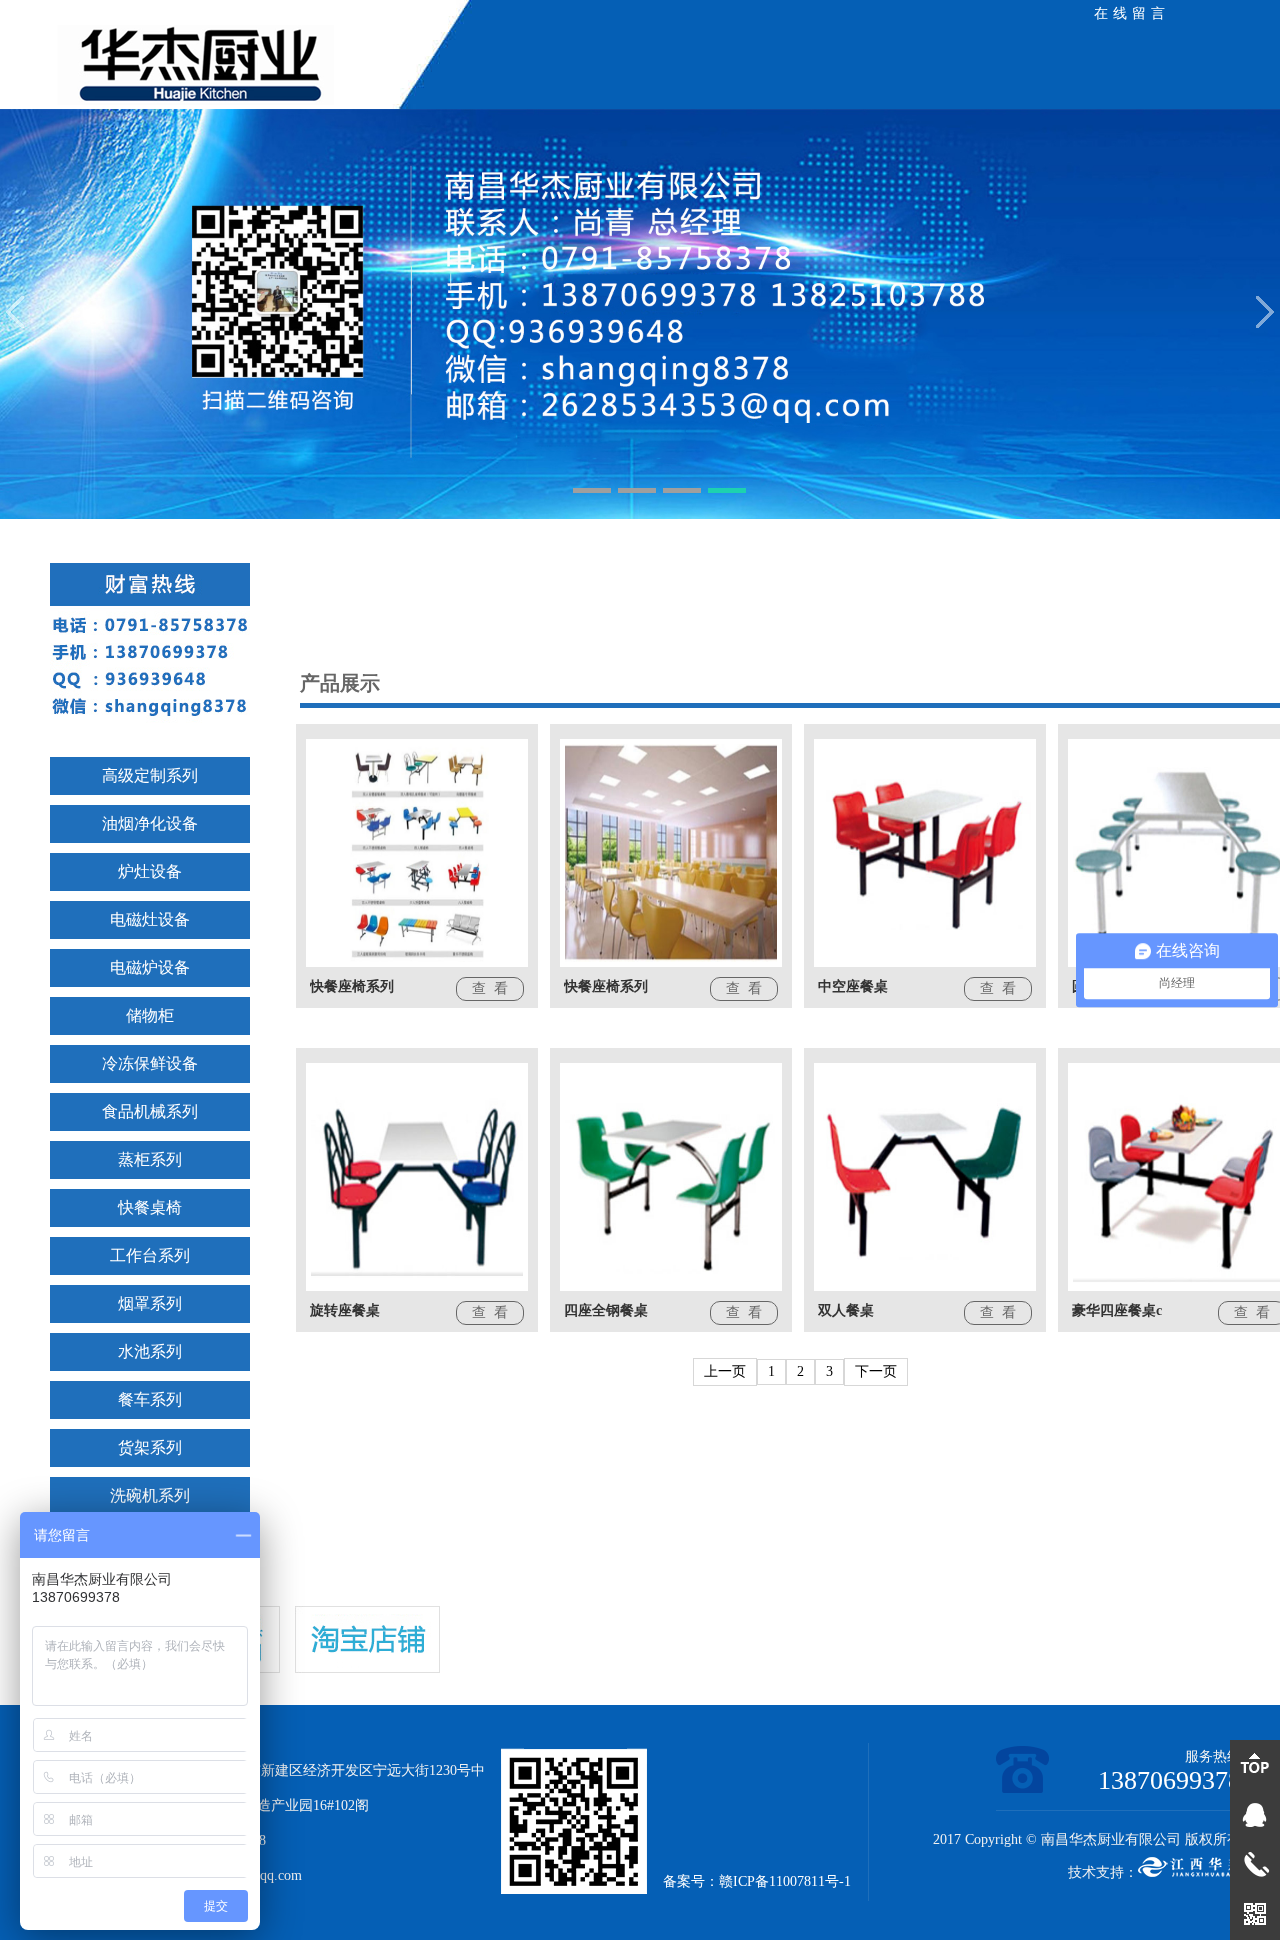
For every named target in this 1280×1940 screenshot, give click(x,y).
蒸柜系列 (150, 1159)
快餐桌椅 (150, 1207)
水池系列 (150, 1351)
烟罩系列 (150, 1303)
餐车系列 (150, 1399)
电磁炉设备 (150, 967)
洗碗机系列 (150, 1495)
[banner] (640, 316)
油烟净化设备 (150, 823)
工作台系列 (150, 1255)
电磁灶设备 (150, 919)
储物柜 (150, 1015)
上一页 (725, 1371)
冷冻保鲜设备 (150, 1063)
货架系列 (150, 1447)
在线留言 (1132, 13)
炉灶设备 (150, 871)
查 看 (490, 988)
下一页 (876, 1371)
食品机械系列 (150, 1111)
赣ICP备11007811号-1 (785, 1881)
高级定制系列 (150, 775)
